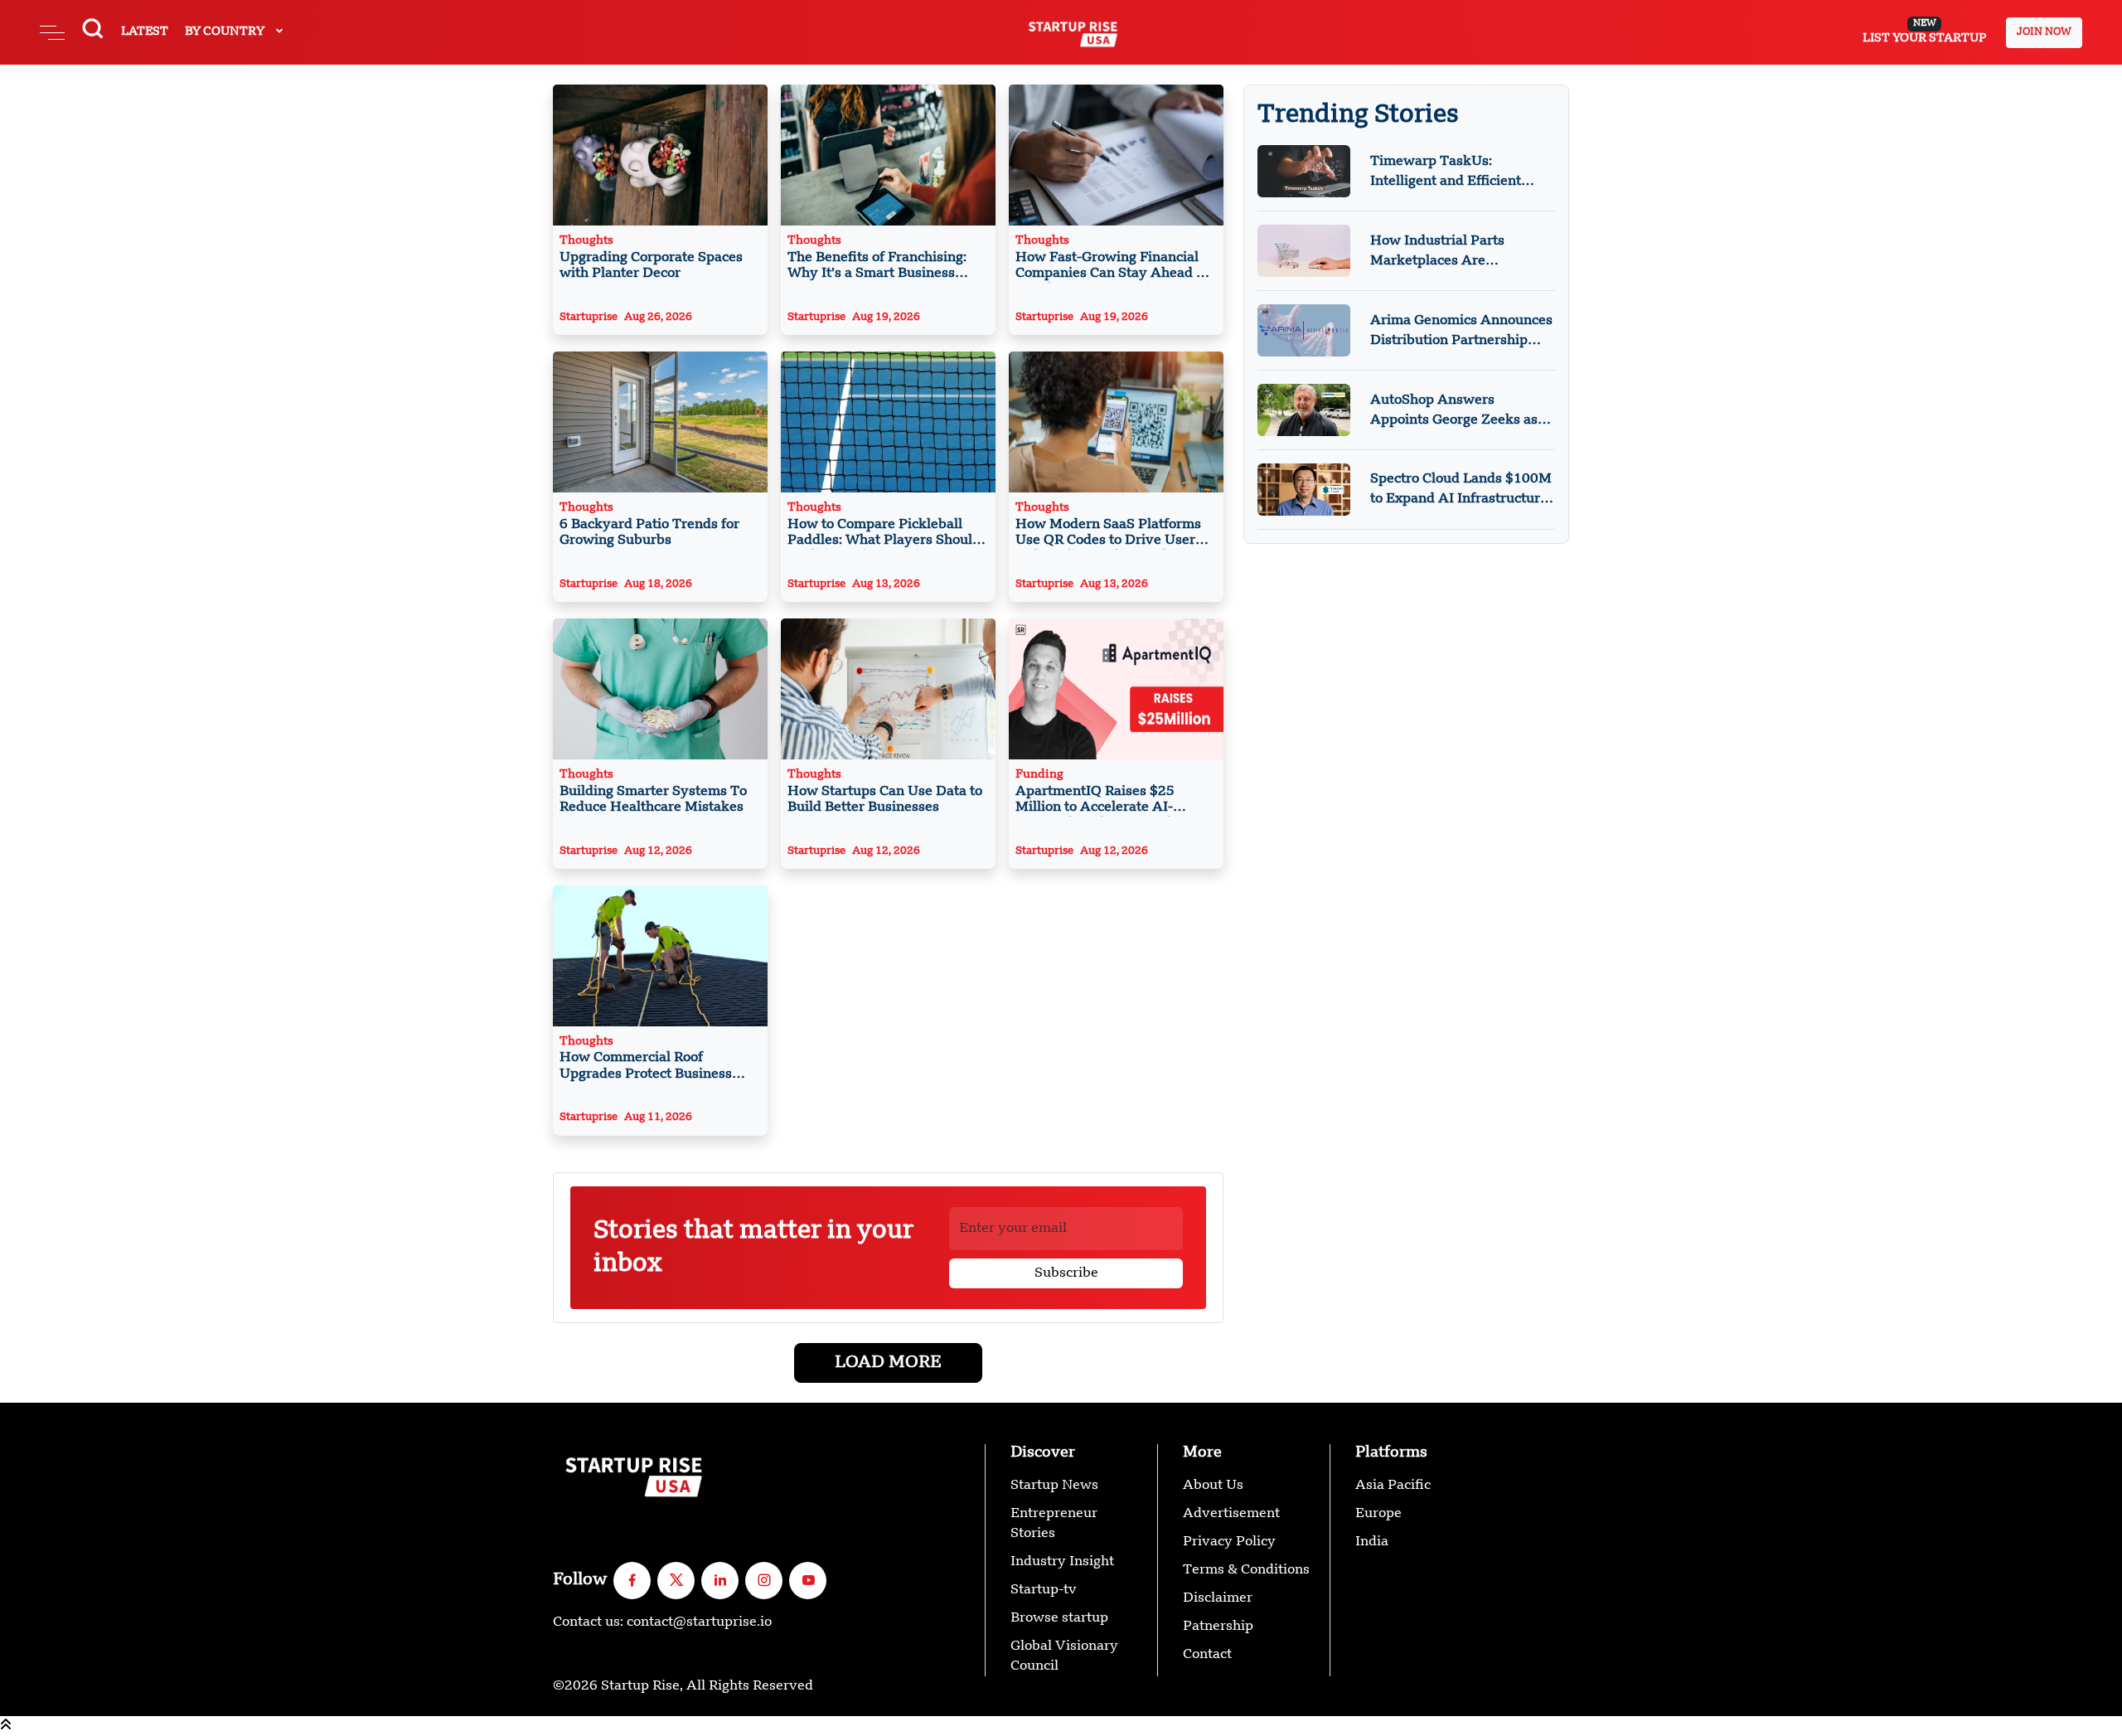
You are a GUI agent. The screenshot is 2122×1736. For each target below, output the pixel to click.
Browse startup (1059, 1618)
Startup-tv (1044, 1590)
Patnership (1218, 1627)
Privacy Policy (1229, 1542)
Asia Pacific (1393, 1486)
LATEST (145, 32)
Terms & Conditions (1246, 1570)
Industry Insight (1062, 1562)
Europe (1378, 1514)
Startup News (1054, 1486)
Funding (1113, 793)
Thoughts (651, 257)
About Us (1213, 1486)
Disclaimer (1218, 1598)
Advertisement (1231, 1514)
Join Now (2044, 32)
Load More (888, 1363)
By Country (226, 32)
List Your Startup (1924, 32)
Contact (1207, 1655)
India (1372, 1542)
